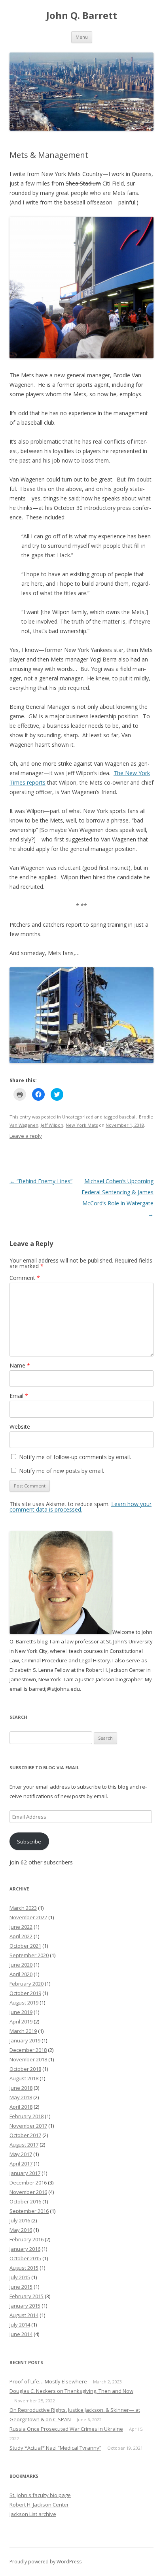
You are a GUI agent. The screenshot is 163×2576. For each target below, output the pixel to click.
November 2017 (28, 2126)
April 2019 (21, 2021)
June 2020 (21, 1965)
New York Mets (82, 1125)
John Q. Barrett (82, 16)
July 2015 (20, 2277)
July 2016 (20, 2220)
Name (20, 1365)
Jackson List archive (33, 2514)
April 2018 (21, 2107)
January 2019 (25, 2040)
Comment (25, 1278)
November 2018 (28, 2059)
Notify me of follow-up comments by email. (75, 1457)
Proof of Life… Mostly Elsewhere (48, 2381)
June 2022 (21, 1927)
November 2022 (28, 1917)
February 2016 (27, 2239)
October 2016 (25, 2201)
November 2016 (28, 2192)
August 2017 (24, 2145)
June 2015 (21, 2287)
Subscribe (29, 1842)
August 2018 (24, 2078)
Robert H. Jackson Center (39, 2505)
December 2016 (28, 2183)
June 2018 (21, 2088)
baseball (128, 1117)
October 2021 (25, 1946)
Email (19, 1396)
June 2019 (21, 2012)
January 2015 (25, 2306)
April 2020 (21, 1974)
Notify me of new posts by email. (62, 1471)
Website (20, 1427)
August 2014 (24, 2315)
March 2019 (23, 2031)
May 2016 (21, 2230)
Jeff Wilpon (52, 1125)
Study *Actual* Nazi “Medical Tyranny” (55, 2448)
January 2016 (25, 2249)
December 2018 (28, 2050)
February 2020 (27, 1984)
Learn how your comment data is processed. (81, 1507)
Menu (82, 37)
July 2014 (20, 2325)
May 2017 (21, 2154)
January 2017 (25, 2173)
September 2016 (29, 2211)
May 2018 (21, 2097)
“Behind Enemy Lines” (41, 1181)
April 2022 (21, 1936)
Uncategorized (78, 1117)
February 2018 (27, 2116)
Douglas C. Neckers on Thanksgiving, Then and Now (71, 2391)
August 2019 (24, 2003)
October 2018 (25, 2069)
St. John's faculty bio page (40, 2495)
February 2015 (27, 2296)
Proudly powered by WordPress (45, 2562)
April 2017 (21, 2164)
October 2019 (25, 1993)
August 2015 (24, 2268)
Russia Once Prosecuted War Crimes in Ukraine (66, 2429)
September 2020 (29, 1955)
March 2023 (23, 1908)
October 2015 (25, 2258)
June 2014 (21, 2334)
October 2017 (25, 2135)
